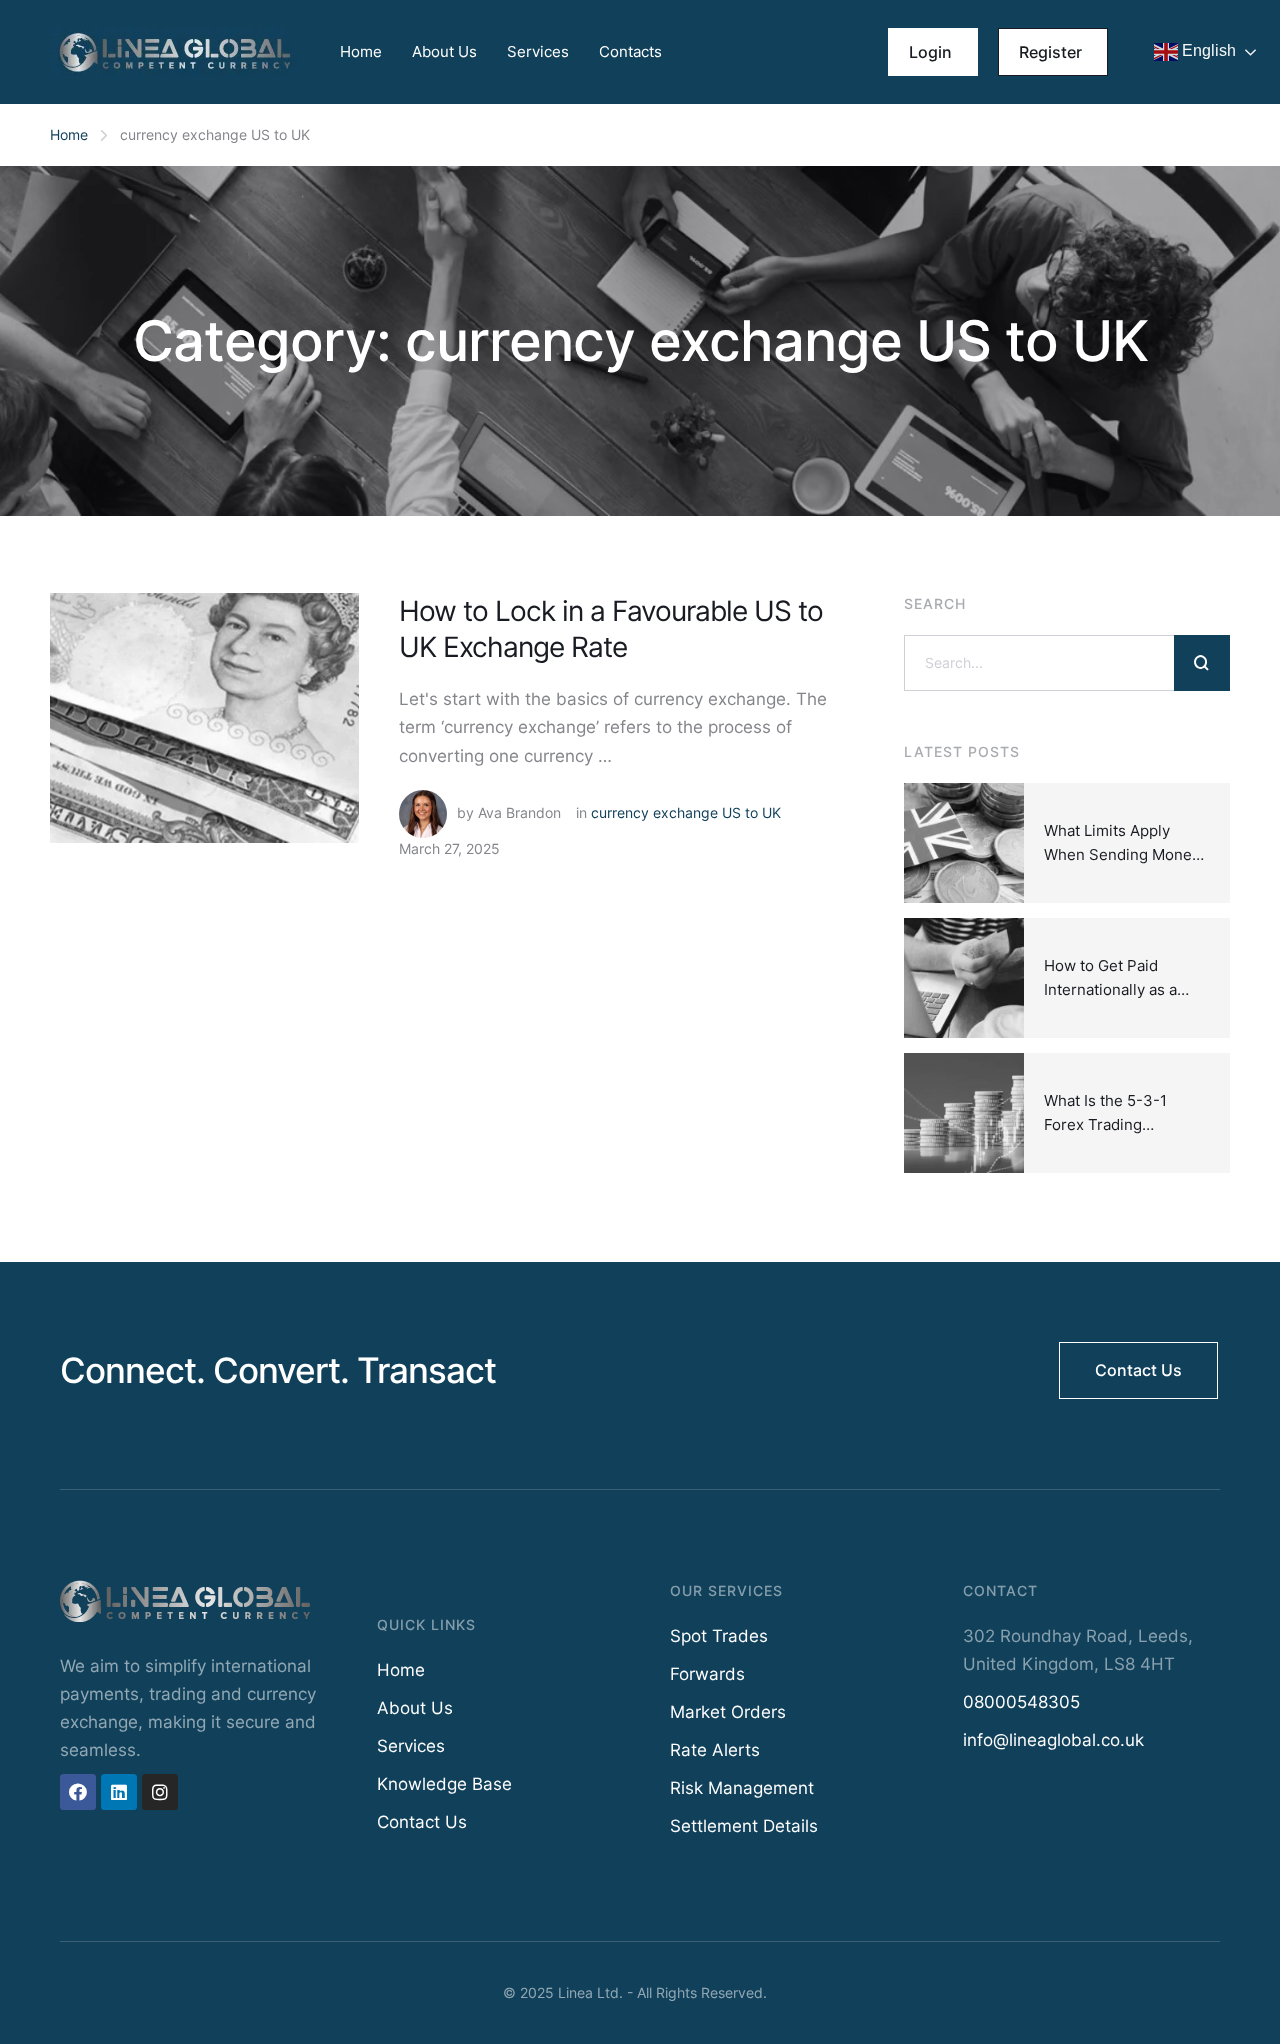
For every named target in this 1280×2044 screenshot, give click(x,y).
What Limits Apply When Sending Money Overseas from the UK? (1126, 854)
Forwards (707, 1674)
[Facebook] (78, 1792)
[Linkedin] (119, 1792)
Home (361, 51)
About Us (444, 51)
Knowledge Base (444, 1784)
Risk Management (742, 1788)
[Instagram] (160, 1792)
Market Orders (728, 1712)
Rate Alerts (715, 1750)
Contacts (630, 51)
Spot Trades (719, 1636)
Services (538, 51)
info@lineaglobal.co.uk (1053, 1740)
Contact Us (422, 1822)
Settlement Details (744, 1826)
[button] (933, 52)
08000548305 (1021, 1702)
